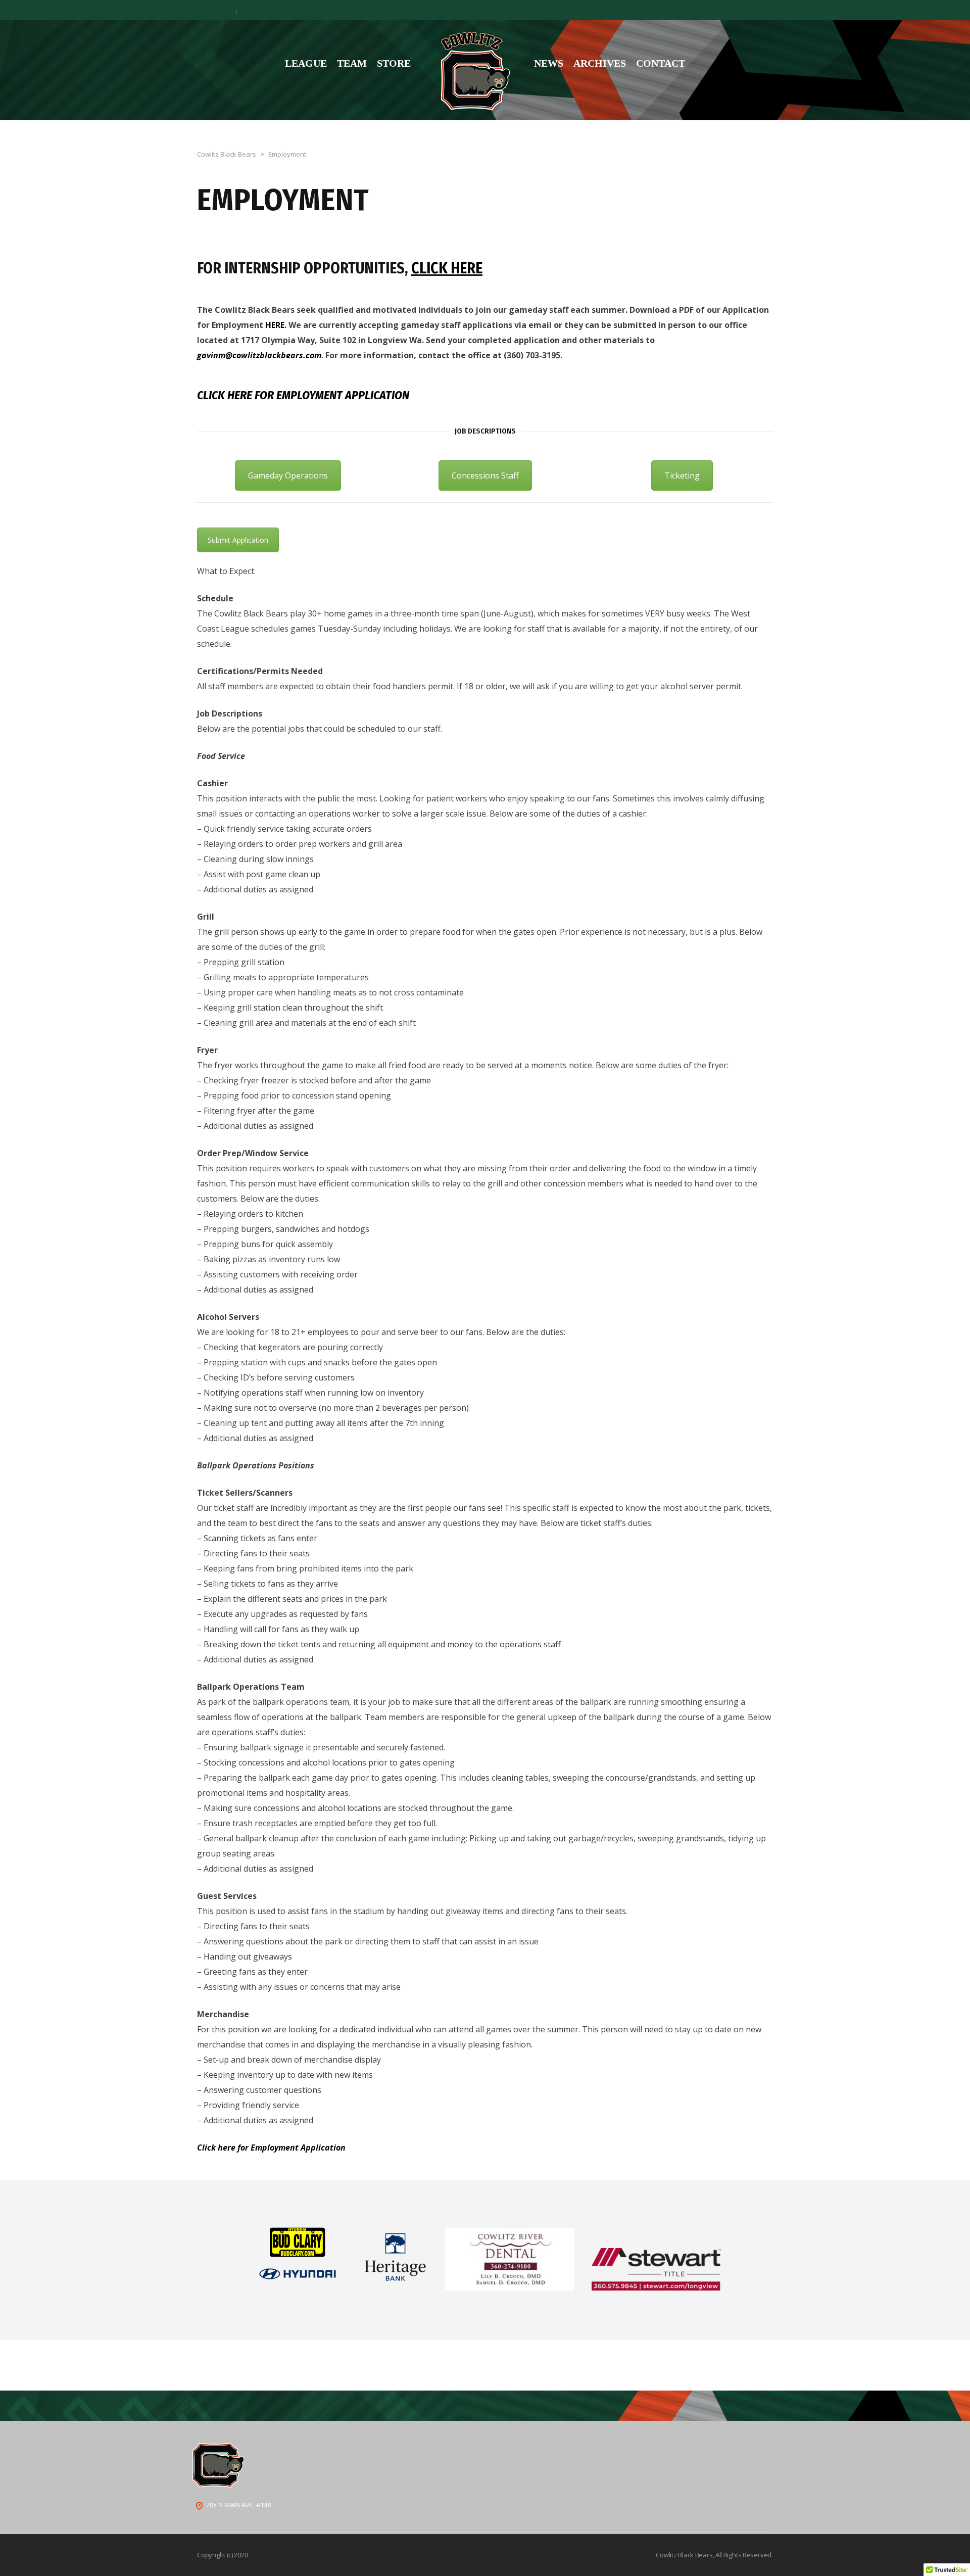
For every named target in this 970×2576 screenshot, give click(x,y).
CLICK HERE (447, 268)
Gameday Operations (288, 475)
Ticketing (682, 475)
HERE (275, 325)
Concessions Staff (485, 475)
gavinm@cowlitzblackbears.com (259, 355)
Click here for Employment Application (303, 395)
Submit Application (238, 540)
